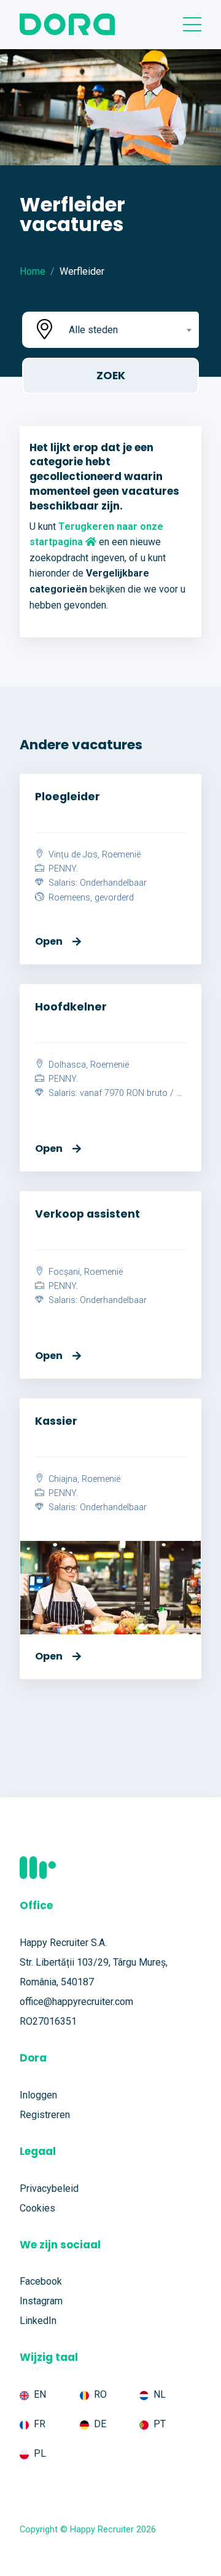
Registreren (45, 2115)
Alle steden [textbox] (93, 330)
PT (160, 2424)
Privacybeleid (49, 2188)
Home (33, 271)
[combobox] (129, 330)
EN (40, 2394)
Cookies (37, 2208)
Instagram (41, 2301)
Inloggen (38, 2095)
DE (100, 2424)
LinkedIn (38, 2321)
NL (160, 2394)
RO (100, 2394)
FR (40, 2424)
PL (40, 2453)
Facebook (41, 2281)
